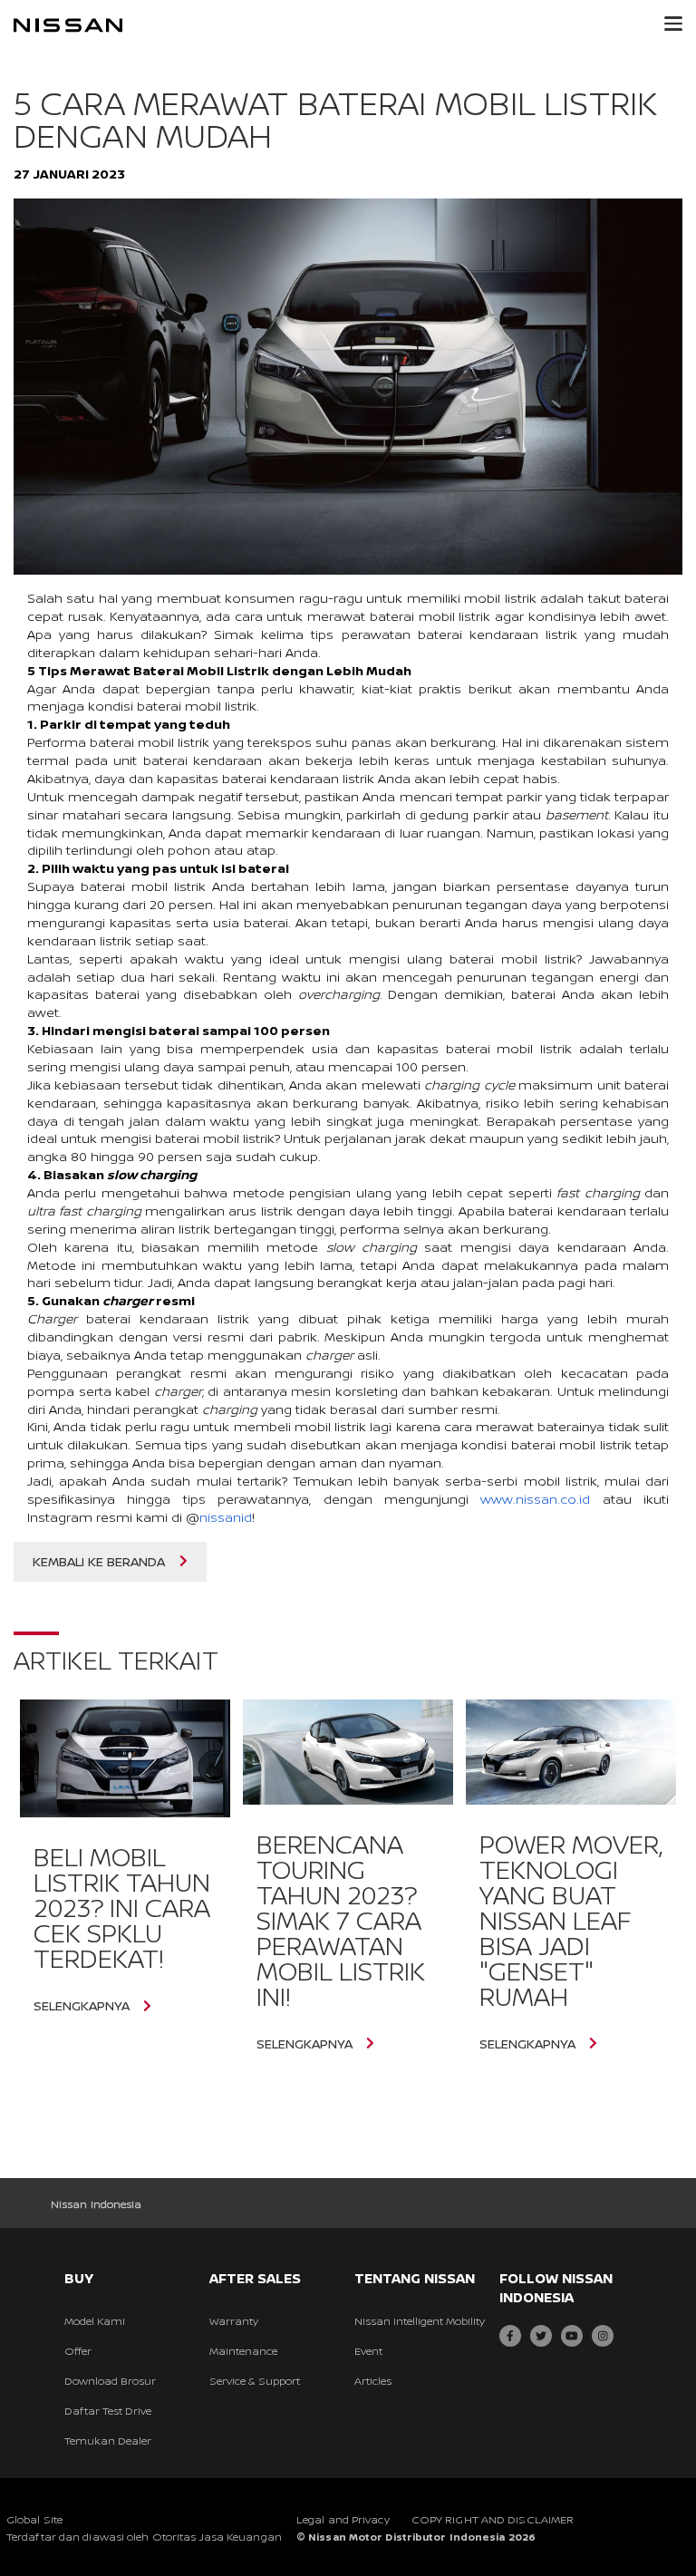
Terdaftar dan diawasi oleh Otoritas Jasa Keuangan (144, 2537)
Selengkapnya (82, 2006)
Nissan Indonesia (97, 2204)
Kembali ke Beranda (99, 1561)
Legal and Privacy (343, 2519)
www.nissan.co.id (535, 1499)
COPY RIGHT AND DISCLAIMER (493, 2519)
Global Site (34, 2519)
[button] (673, 24)
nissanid (226, 1517)
